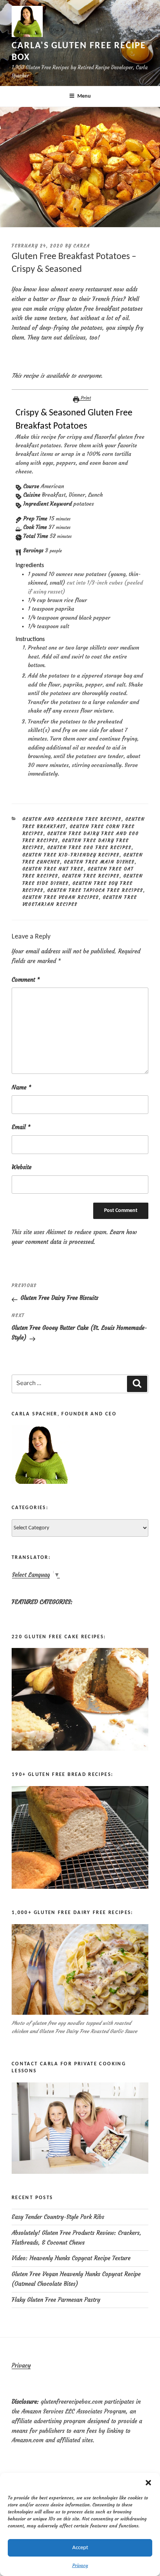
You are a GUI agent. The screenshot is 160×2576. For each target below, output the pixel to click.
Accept (80, 2548)
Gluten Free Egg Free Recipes (90, 848)
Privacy (80, 2565)
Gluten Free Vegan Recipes (61, 897)
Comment (26, 980)
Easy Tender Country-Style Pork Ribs (58, 2217)
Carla (82, 246)
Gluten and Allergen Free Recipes (72, 819)
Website (22, 1167)
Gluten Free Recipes (91, 876)
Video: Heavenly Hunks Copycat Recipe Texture (71, 2258)
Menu (84, 96)
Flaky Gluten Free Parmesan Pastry (56, 2300)
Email (21, 1127)
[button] (148, 2483)
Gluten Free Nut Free (53, 869)
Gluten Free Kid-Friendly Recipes (71, 855)
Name (22, 1087)
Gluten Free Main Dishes (99, 862)
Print (85, 398)
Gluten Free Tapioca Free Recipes (95, 890)
